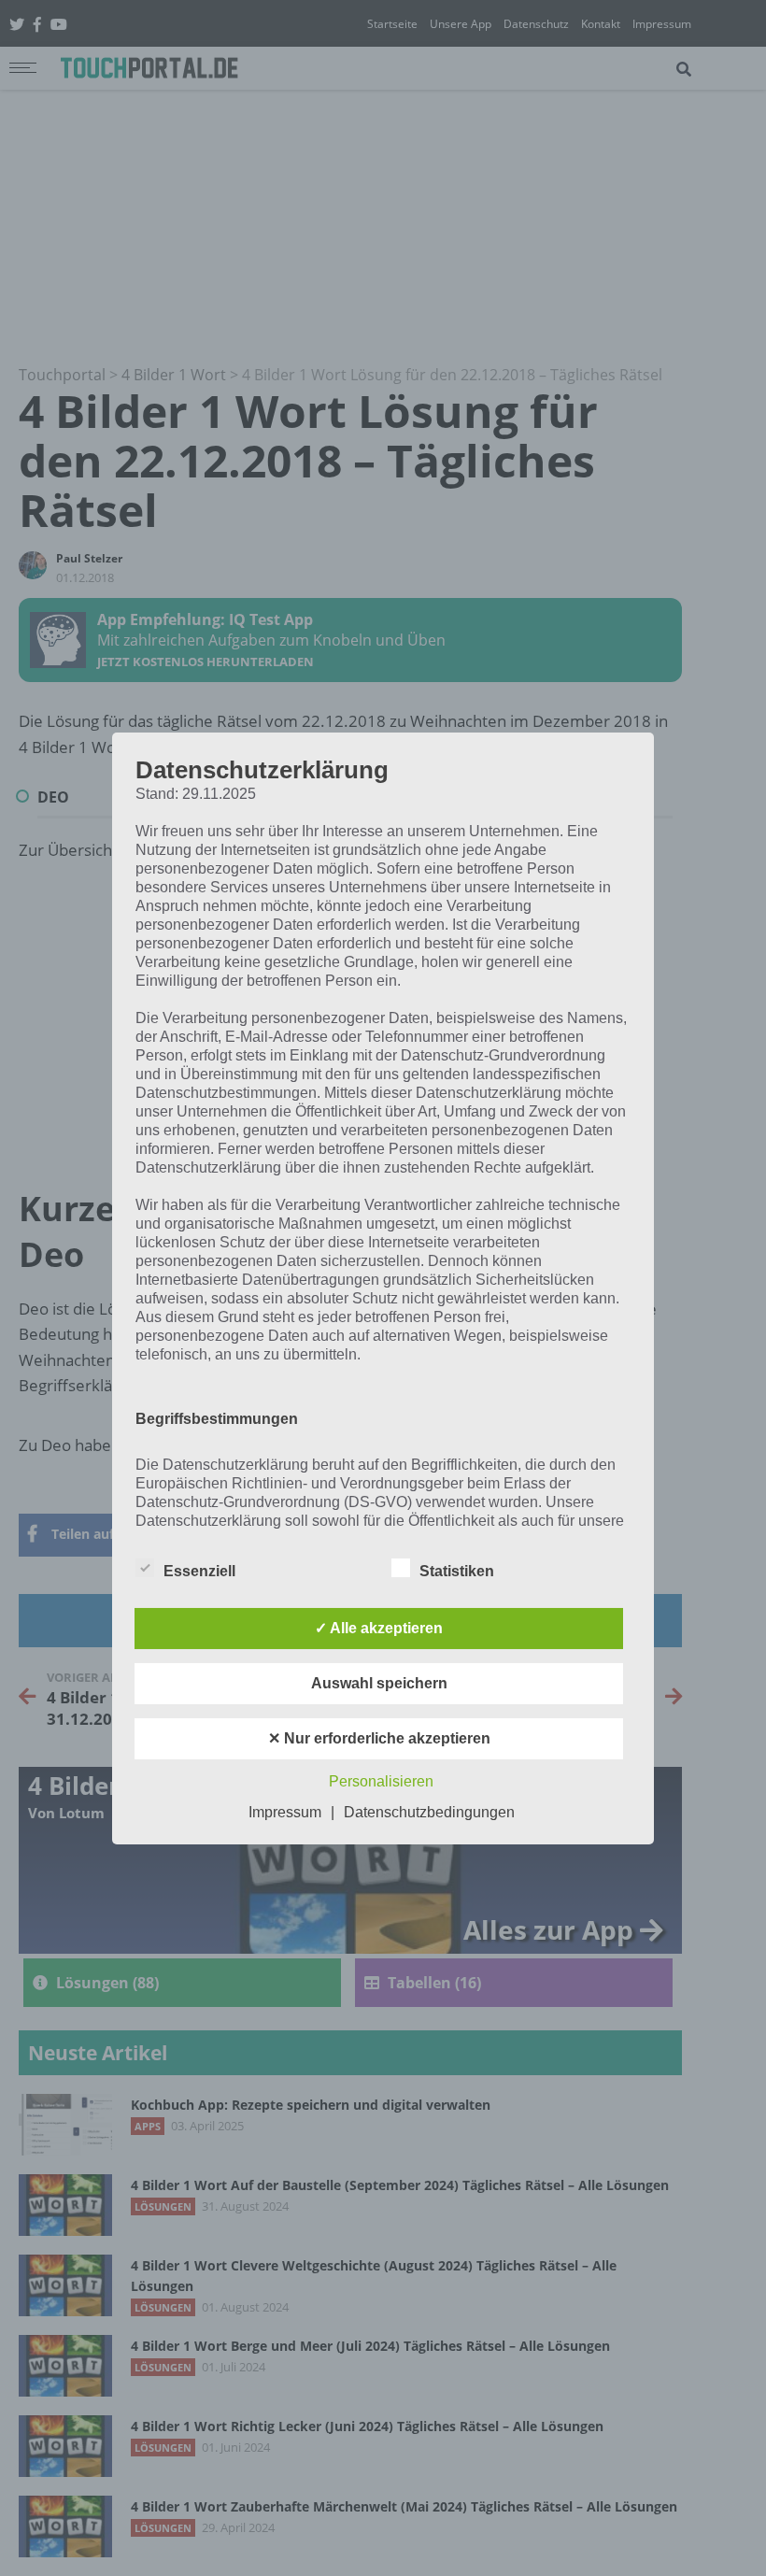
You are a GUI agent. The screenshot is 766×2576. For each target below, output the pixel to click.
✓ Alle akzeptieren (379, 1628)
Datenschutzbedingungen (429, 1812)
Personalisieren (381, 1781)
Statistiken (457, 1571)
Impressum (285, 1812)
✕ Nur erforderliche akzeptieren (379, 1738)
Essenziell (199, 1571)
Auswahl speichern (379, 1683)
